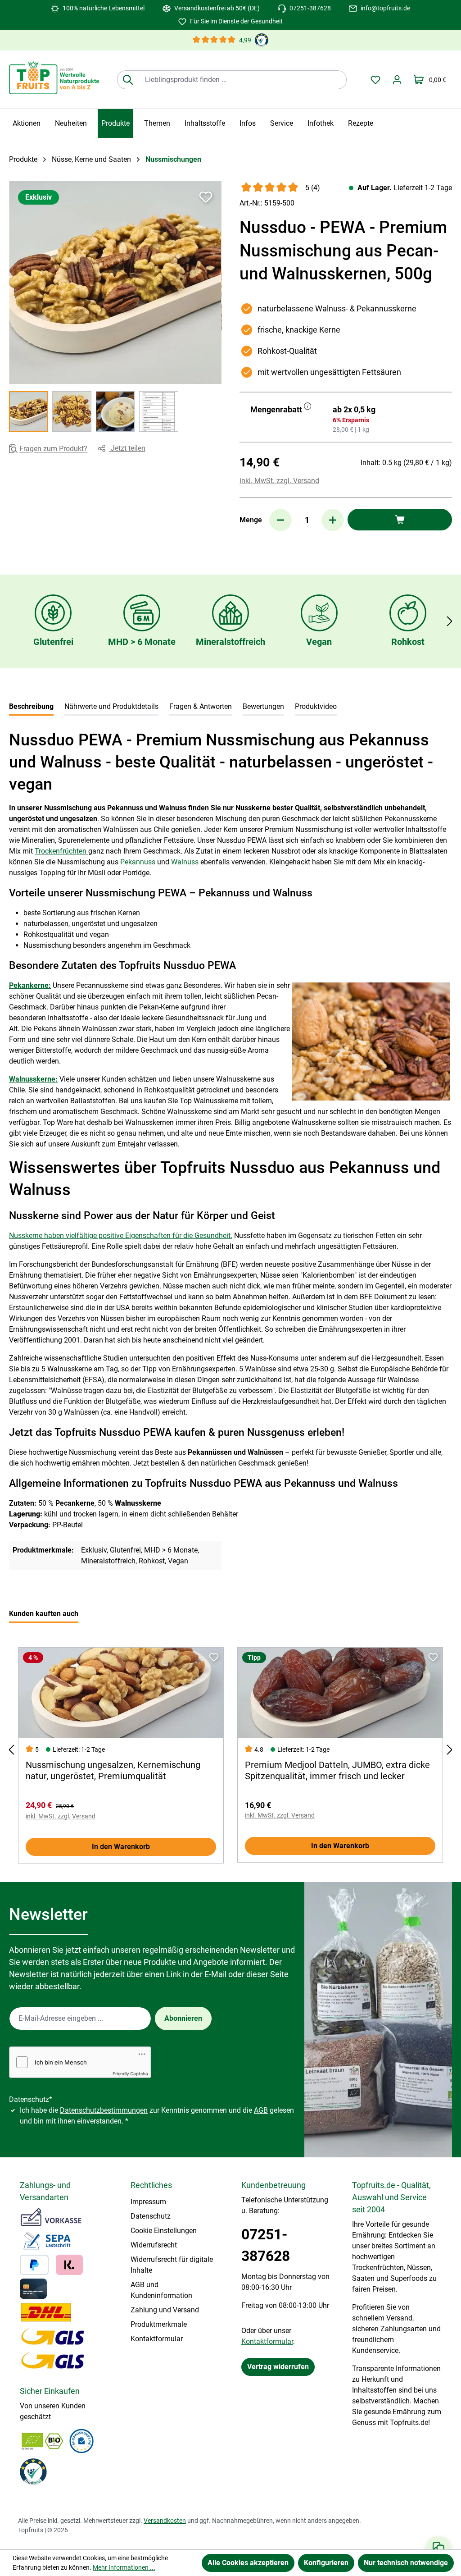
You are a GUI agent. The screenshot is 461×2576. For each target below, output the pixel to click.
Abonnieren (183, 2018)
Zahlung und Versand (165, 2310)
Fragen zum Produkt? (53, 449)
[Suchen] (128, 80)
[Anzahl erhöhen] (333, 520)
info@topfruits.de (385, 8)
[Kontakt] (438, 2547)
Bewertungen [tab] (263, 706)
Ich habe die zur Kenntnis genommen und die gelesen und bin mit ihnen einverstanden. (157, 2116)
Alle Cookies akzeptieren (248, 2563)
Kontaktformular (157, 2339)
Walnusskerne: (33, 1079)
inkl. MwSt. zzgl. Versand (279, 481)
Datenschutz (151, 2216)
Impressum (148, 2202)
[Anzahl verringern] (280, 520)
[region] (115, 306)
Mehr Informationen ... (124, 2567)
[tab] (31, 707)
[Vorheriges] (11, 1750)
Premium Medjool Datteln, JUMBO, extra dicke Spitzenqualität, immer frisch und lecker (337, 1770)
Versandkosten (165, 2521)
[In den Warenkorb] (400, 520)
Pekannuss (138, 862)
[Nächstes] (450, 621)
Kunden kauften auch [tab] (44, 1614)
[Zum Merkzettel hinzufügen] (206, 197)
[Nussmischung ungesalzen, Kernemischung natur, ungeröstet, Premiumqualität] (121, 1693)
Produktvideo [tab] (316, 706)
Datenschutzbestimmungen (104, 2110)
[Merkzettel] (375, 80)
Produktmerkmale (159, 2324)
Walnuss (185, 862)
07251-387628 (310, 8)
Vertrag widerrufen (278, 2367)
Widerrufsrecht (154, 2245)
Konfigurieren (326, 2563)
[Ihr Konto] (397, 80)
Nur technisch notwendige (406, 2563)
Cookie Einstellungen (164, 2231)
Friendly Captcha (130, 2074)
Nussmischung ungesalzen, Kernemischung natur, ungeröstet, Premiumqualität (113, 1770)
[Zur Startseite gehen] (54, 78)
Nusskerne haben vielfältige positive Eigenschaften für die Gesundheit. (121, 1235)
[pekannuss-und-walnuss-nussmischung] (115, 283)
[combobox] (242, 80)
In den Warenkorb (121, 1847)
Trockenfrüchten (61, 851)
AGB (261, 2110)
